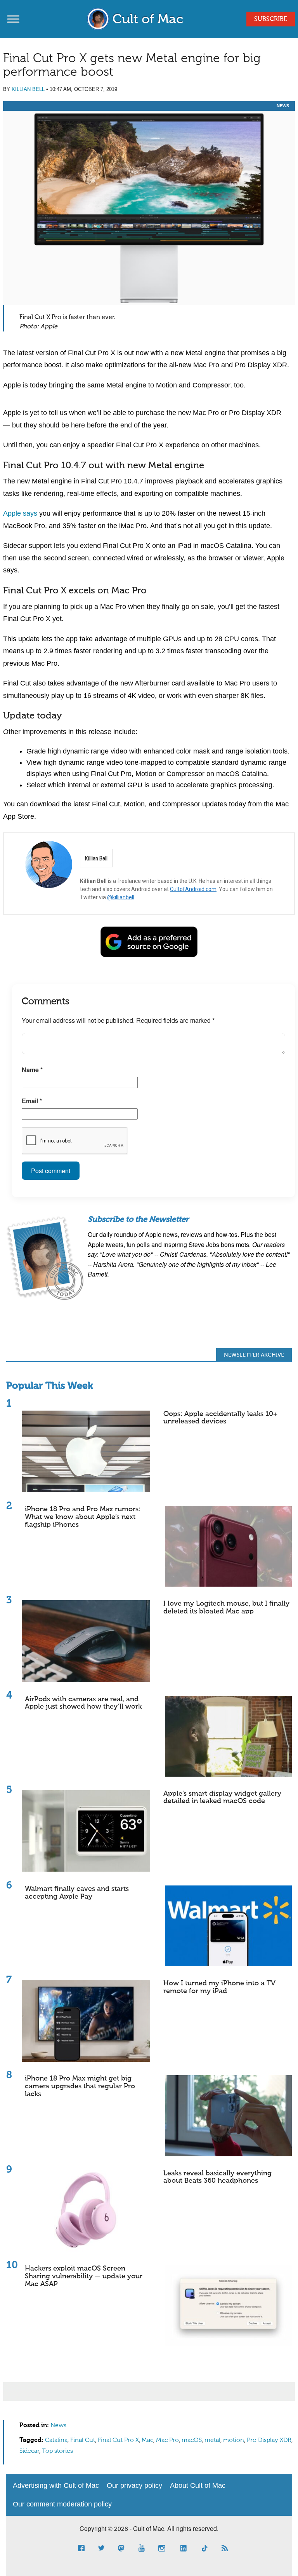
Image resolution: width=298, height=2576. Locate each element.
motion (234, 2440)
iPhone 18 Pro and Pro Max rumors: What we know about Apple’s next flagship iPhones (83, 1517)
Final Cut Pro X (118, 2440)
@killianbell (121, 897)
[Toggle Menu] (13, 19)
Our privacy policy (134, 2485)
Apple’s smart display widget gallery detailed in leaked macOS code (222, 1798)
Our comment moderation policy (62, 2504)
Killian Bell (28, 89)
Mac (147, 2440)
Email (32, 1101)
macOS (192, 2440)
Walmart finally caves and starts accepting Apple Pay (77, 1893)
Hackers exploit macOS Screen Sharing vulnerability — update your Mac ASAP (84, 2276)
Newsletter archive (254, 1355)
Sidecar (29, 2451)
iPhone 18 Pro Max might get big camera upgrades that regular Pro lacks (80, 2086)
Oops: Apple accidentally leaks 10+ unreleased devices (220, 1418)
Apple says (20, 513)
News (283, 106)
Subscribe (271, 19)
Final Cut (83, 2440)
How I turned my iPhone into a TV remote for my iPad (219, 1987)
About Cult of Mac (198, 2485)
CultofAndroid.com (193, 889)
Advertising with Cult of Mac (56, 2485)
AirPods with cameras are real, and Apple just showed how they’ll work (83, 1703)
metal (212, 2440)
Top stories (57, 2451)
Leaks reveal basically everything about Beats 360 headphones (217, 2177)
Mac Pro (167, 2440)
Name (32, 1070)
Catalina (56, 2440)
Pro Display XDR (269, 2440)
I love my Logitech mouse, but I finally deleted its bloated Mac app (226, 1608)
